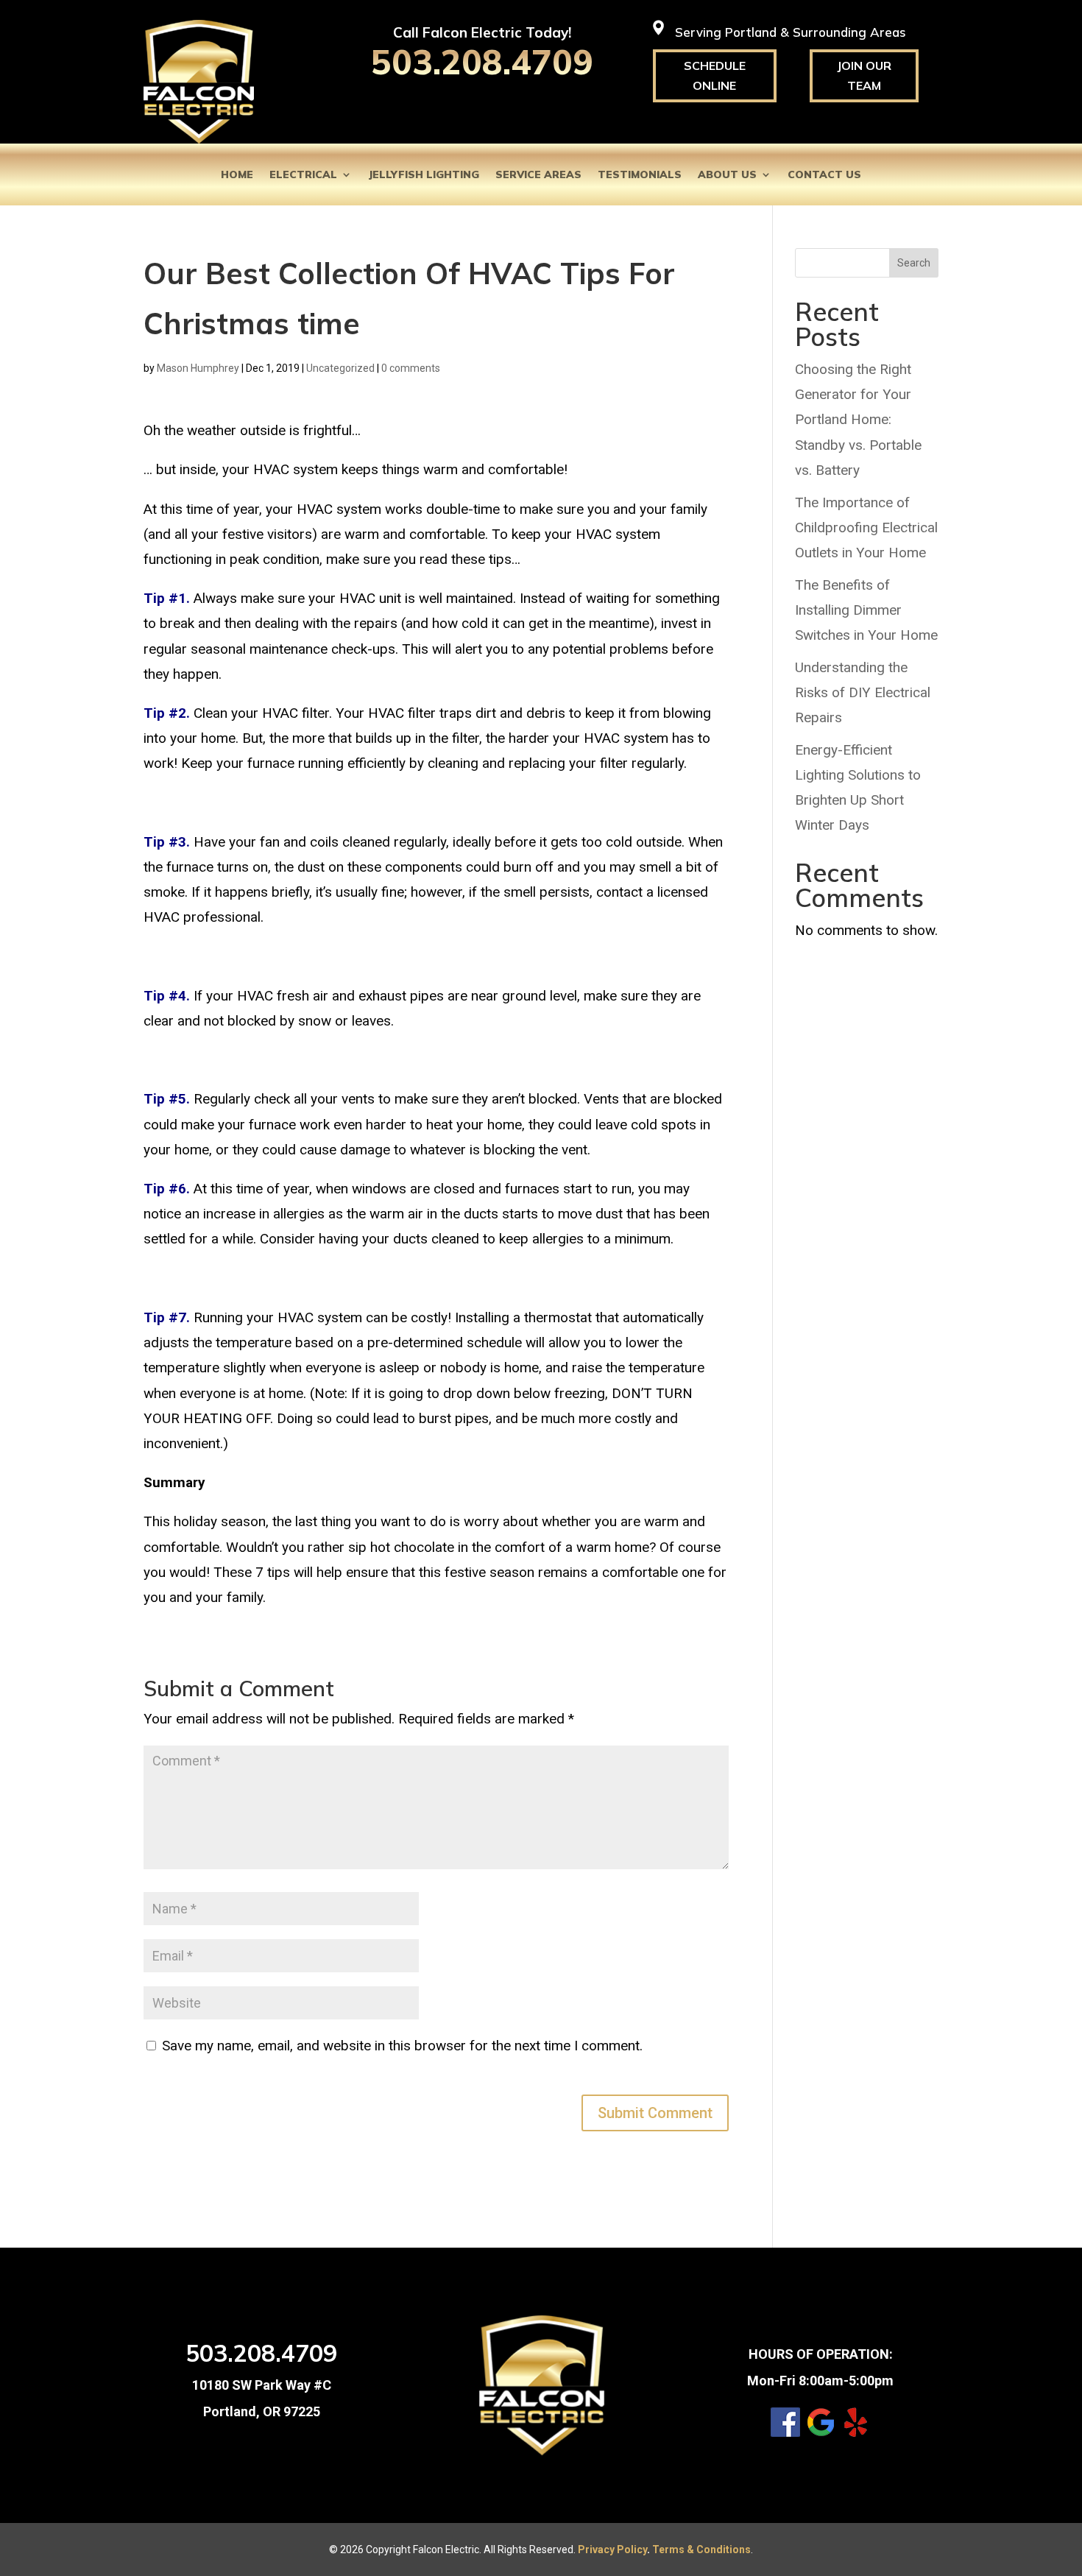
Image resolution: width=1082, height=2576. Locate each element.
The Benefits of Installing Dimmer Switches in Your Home (866, 610)
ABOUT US (727, 175)
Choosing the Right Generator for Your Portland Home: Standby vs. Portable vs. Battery (858, 420)
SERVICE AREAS (538, 175)
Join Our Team (864, 75)
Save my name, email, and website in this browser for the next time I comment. (402, 2046)
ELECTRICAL (303, 175)
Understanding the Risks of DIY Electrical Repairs (863, 692)
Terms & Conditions (701, 2549)
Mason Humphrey (198, 368)
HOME (237, 175)
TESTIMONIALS (640, 175)
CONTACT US (824, 175)
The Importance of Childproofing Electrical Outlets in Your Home (866, 527)
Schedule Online (715, 75)
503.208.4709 (482, 62)
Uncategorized (340, 368)
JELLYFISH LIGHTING (424, 175)
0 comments (411, 368)
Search (914, 263)
